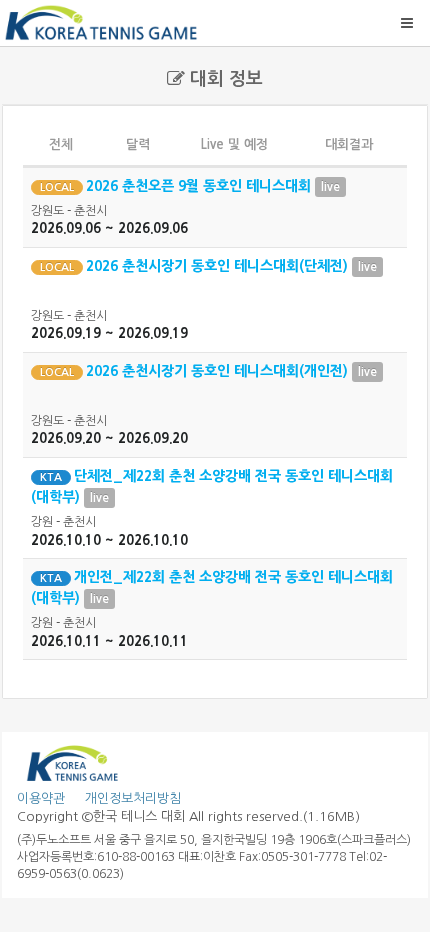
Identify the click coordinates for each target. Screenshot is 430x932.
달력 (138, 144)
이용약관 (41, 798)
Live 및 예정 (234, 144)
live (330, 187)
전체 (61, 144)
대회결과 (349, 144)
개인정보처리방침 (125, 798)
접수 (367, 187)
